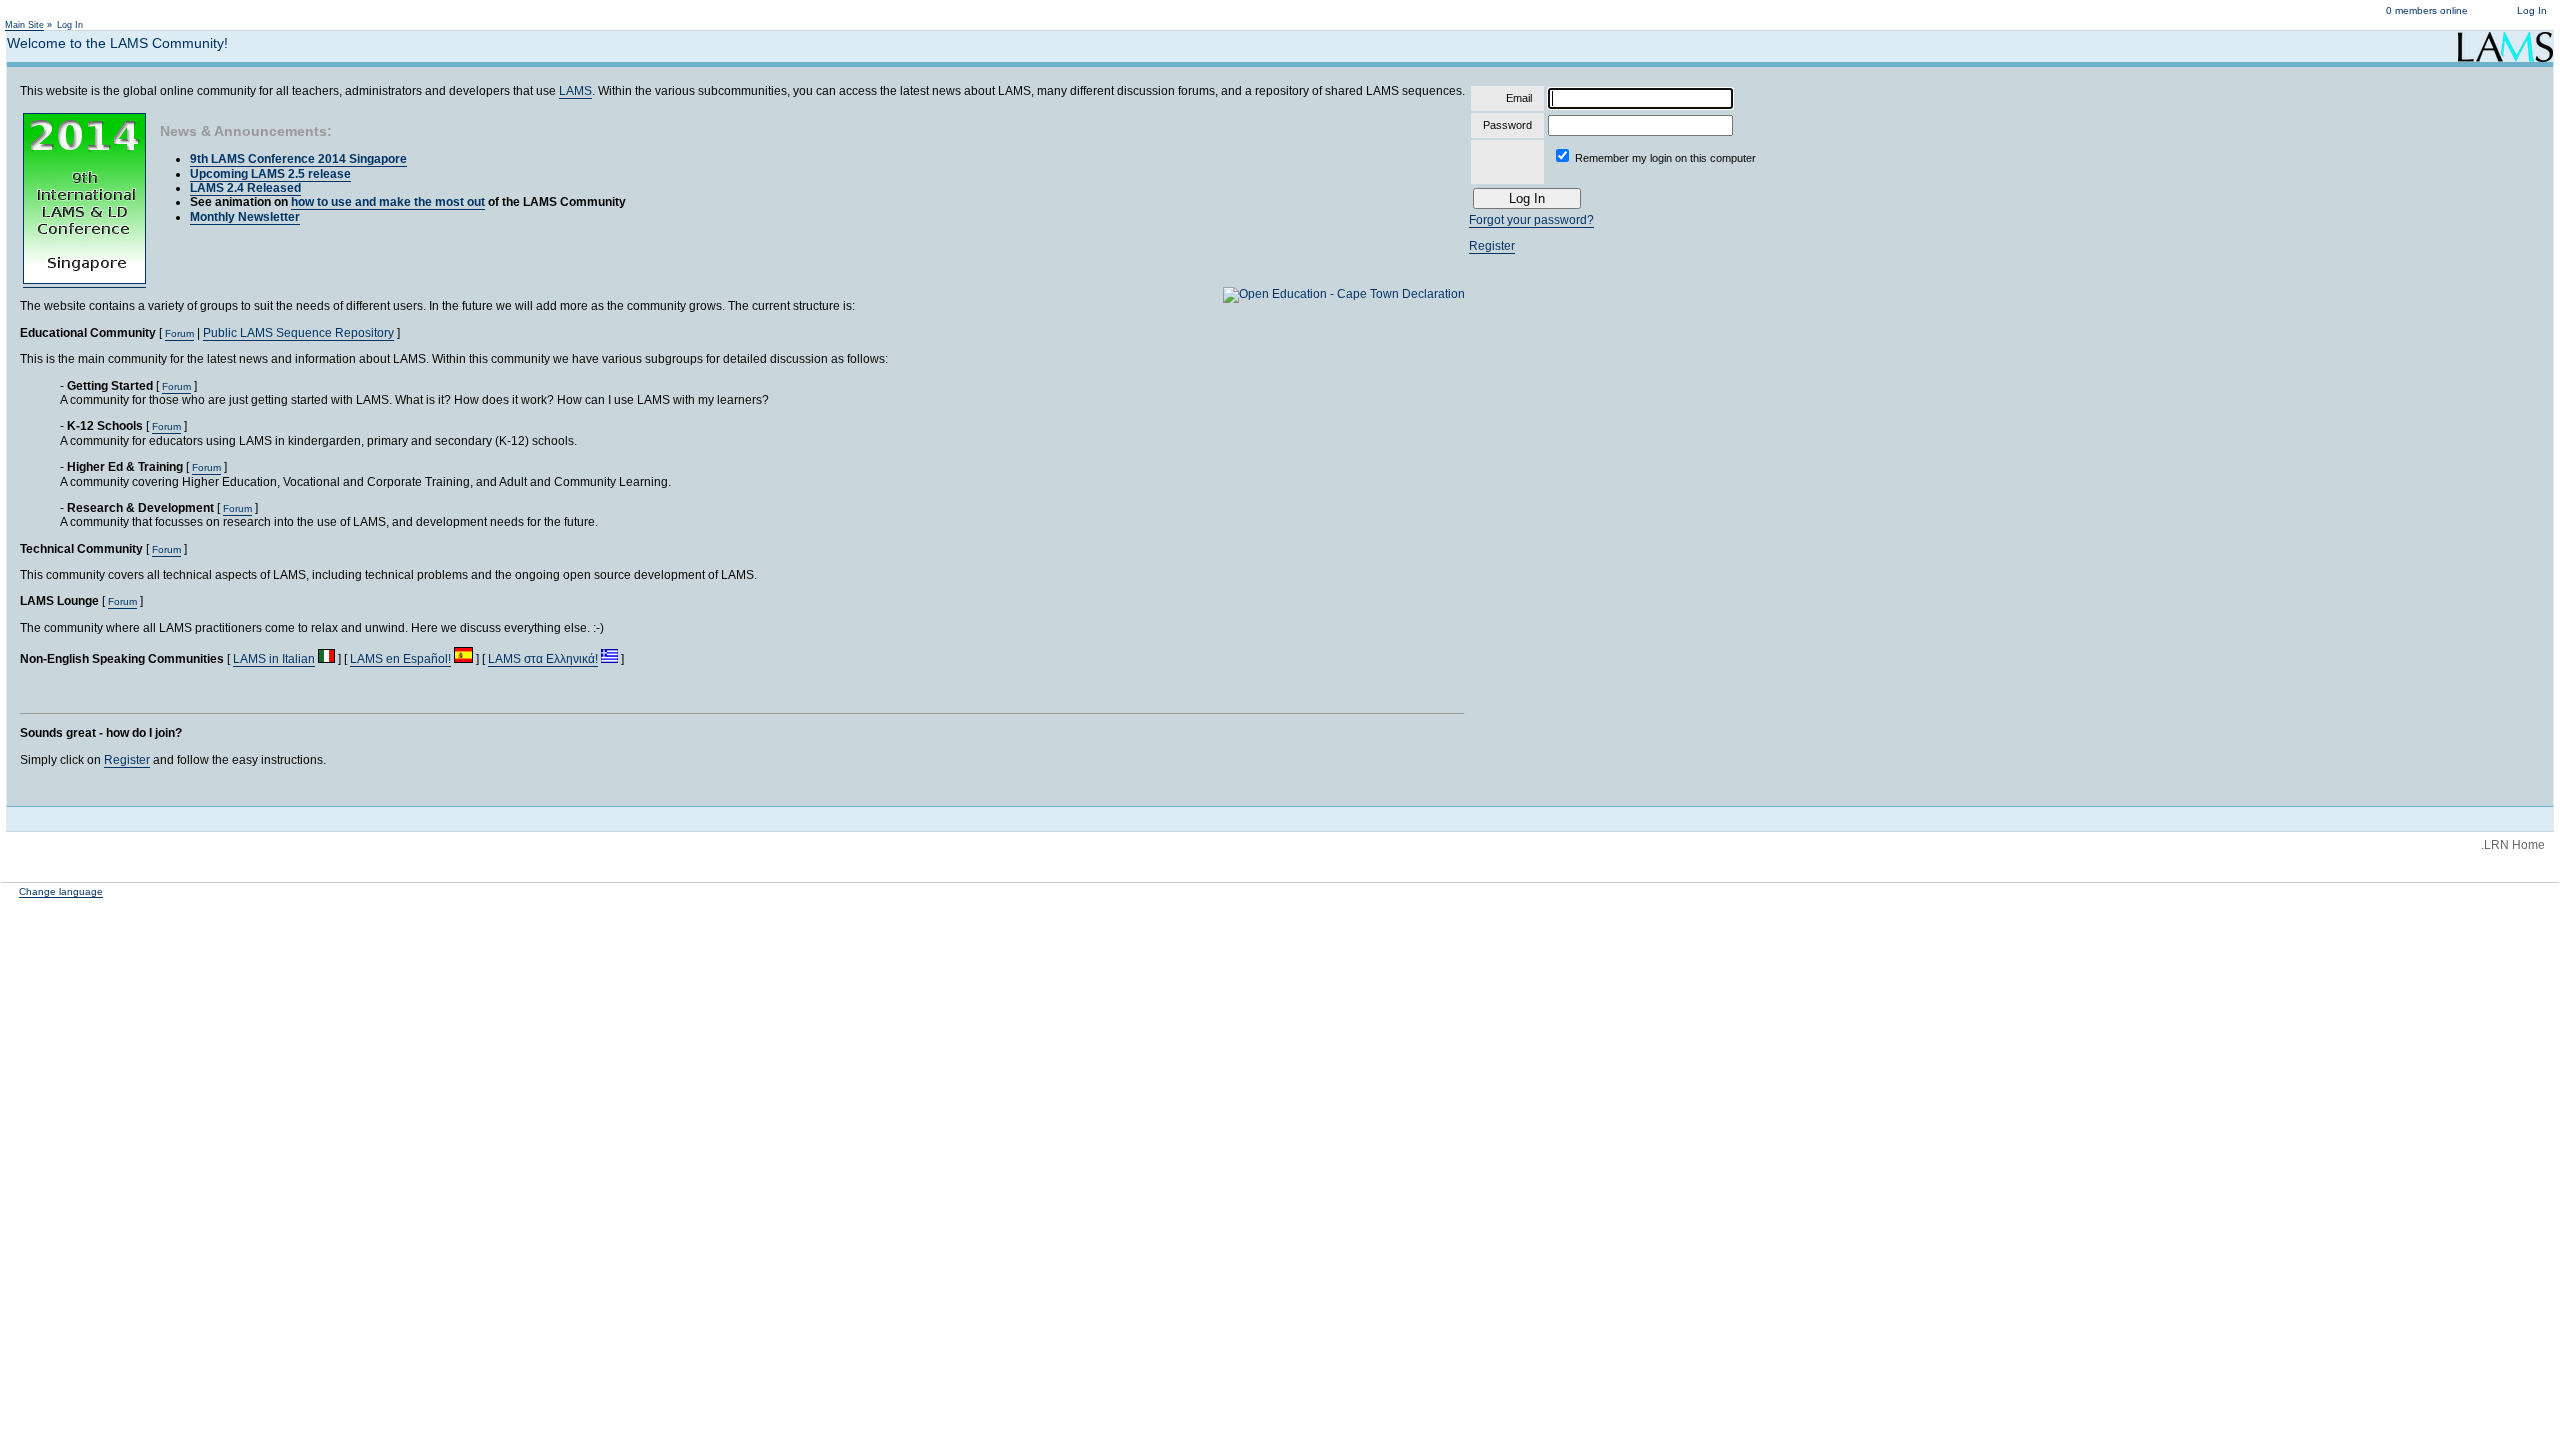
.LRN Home (2513, 845)
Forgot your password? (1531, 220)
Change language (61, 891)
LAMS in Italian (274, 659)
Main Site (24, 25)
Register (127, 760)
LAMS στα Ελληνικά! (543, 659)
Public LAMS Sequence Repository (298, 333)
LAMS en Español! (400, 659)
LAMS (575, 91)
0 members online (2427, 10)
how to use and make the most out (388, 202)
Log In (2532, 10)
